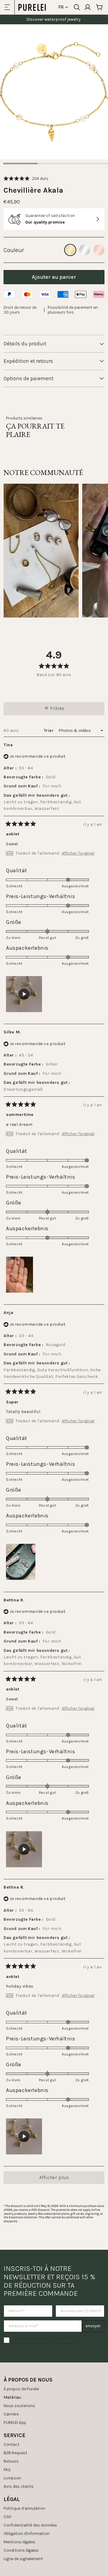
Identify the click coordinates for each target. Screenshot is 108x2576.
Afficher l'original (78, 853)
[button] (26, 178)
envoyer (93, 2326)
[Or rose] (99, 250)
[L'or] (70, 250)
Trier (49, 730)
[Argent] (85, 250)
